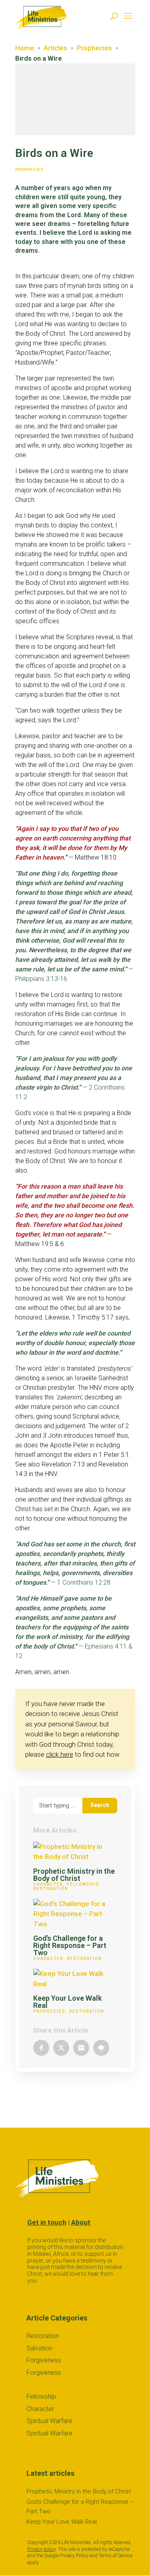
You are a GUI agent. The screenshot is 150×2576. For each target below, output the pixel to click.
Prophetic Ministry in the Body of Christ (74, 1875)
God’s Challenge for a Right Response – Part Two (70, 1945)
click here (60, 1754)
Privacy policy (41, 2549)
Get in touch (47, 2222)
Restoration (51, 1889)
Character (48, 1884)
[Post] (61, 2048)
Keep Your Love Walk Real (67, 2002)
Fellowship (82, 1884)
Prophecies (29, 169)
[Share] (41, 2048)
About (81, 2222)
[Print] (101, 2048)
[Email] (81, 2048)
